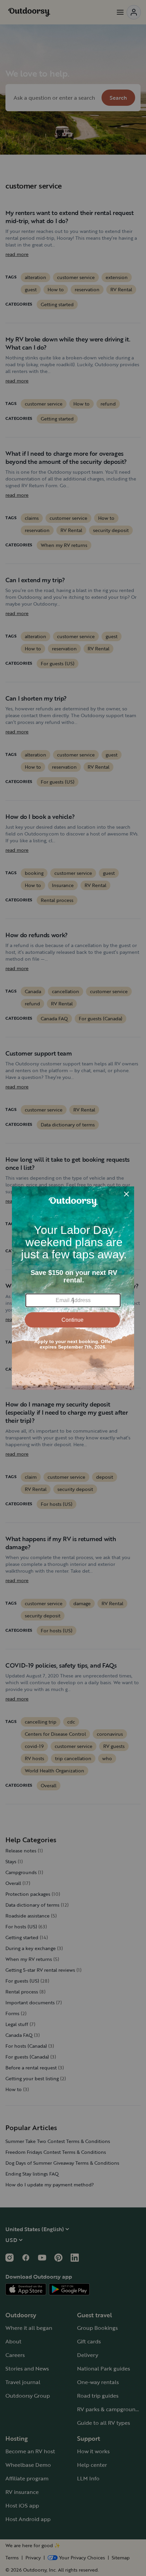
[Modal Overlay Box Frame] (73, 1288)
